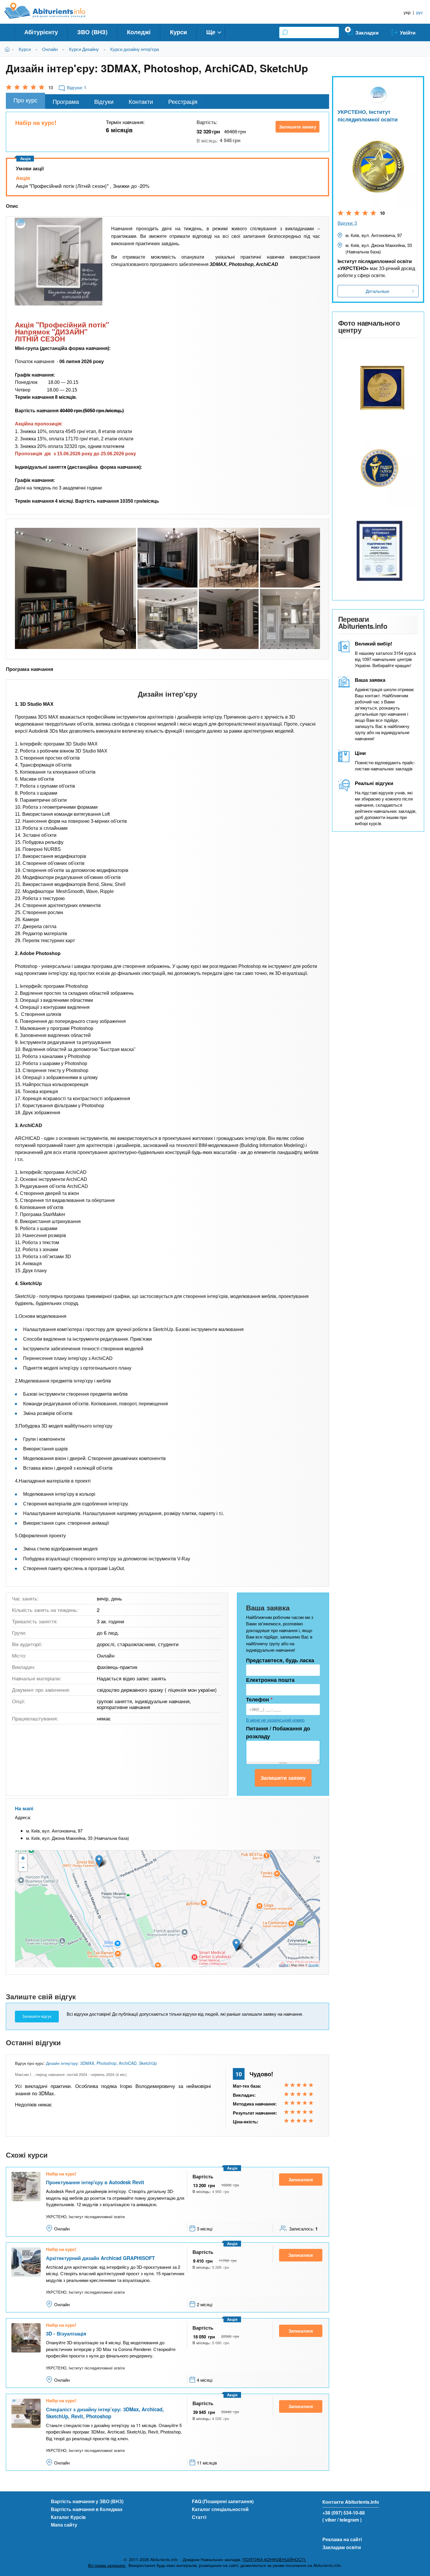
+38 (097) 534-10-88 (344, 2513)
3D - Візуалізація (66, 2333)
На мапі (24, 1808)
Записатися (301, 2180)
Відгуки (104, 101)
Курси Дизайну (84, 49)
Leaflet (284, 1965)
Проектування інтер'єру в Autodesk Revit (95, 2182)
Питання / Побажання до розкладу (278, 1732)
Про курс (25, 100)
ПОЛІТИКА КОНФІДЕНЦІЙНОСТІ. (274, 2559)
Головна (8, 49)
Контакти (141, 101)
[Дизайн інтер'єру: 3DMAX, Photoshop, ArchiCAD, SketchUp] (59, 262)
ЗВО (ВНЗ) (92, 32)
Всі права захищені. (107, 2565)
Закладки (367, 32)
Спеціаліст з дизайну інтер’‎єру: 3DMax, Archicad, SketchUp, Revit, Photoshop (105, 2413)
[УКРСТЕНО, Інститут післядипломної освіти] (378, 385)
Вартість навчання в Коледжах (87, 2509)
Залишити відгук (37, 2016)
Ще (211, 32)
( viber (329, 2520)
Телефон (259, 1699)
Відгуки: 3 (347, 223)
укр (407, 12)
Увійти (408, 32)
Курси (178, 32)
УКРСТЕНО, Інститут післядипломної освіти (368, 115)
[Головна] (51, 11)
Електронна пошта (270, 1680)
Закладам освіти (342, 2547)
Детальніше (377, 291)
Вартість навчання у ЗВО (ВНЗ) (87, 2501)
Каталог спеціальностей (220, 2509)
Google (313, 1965)
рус (420, 12)
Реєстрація (183, 101)
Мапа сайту (64, 2525)
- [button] (23, 1867)
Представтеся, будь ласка (280, 1660)
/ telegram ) (349, 2520)
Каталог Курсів (68, 2517)
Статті (199, 2517)
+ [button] (23, 1858)
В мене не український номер (275, 1720)
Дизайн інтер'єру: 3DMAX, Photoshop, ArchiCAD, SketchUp (101, 2063)
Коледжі (139, 32)
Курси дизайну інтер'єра (135, 49)
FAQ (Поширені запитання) (223, 2501)
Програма (66, 101)
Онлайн (50, 49)
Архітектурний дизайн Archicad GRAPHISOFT (100, 2258)
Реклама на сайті (342, 2539)
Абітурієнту (41, 32)
